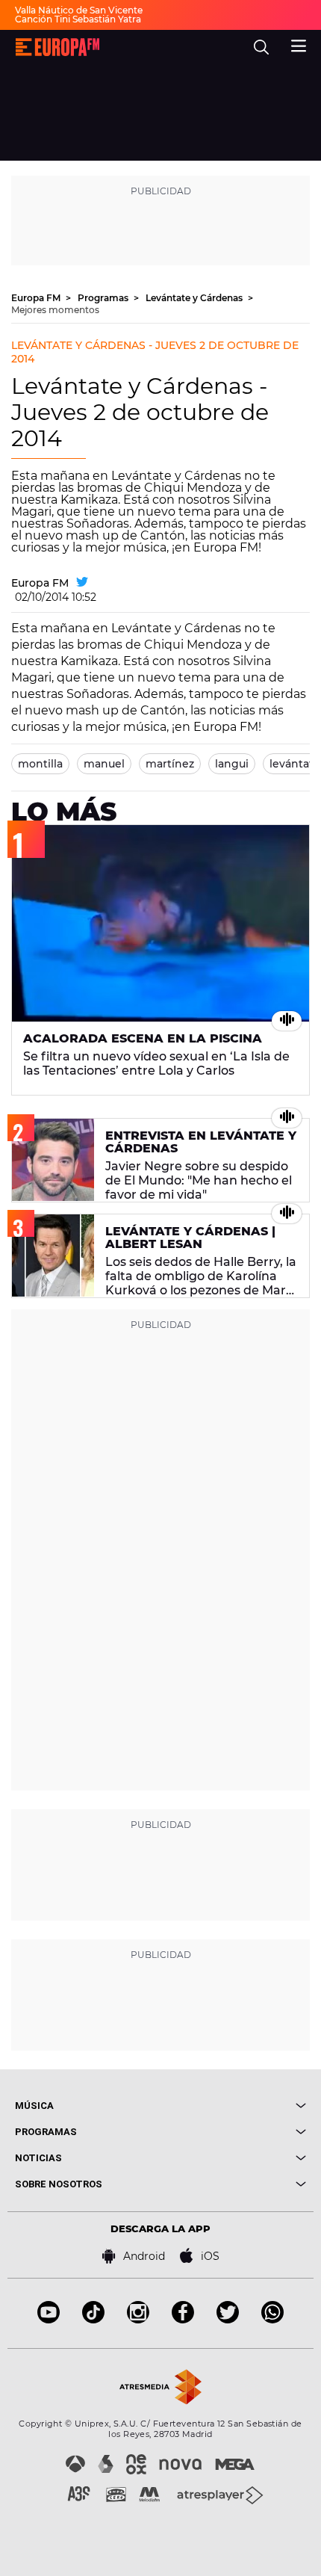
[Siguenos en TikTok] (93, 2319)
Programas (104, 298)
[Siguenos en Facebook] (183, 2319)
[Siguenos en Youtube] (49, 2319)
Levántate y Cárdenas (195, 298)
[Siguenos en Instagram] (138, 2319)
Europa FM (37, 298)
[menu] (299, 44)
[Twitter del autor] (82, 583)
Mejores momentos (55, 310)
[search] (261, 47)
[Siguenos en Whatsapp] (272, 2319)
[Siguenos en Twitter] (228, 2319)
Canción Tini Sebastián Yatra (78, 19)
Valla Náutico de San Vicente (79, 10)
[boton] (233, 2106)
